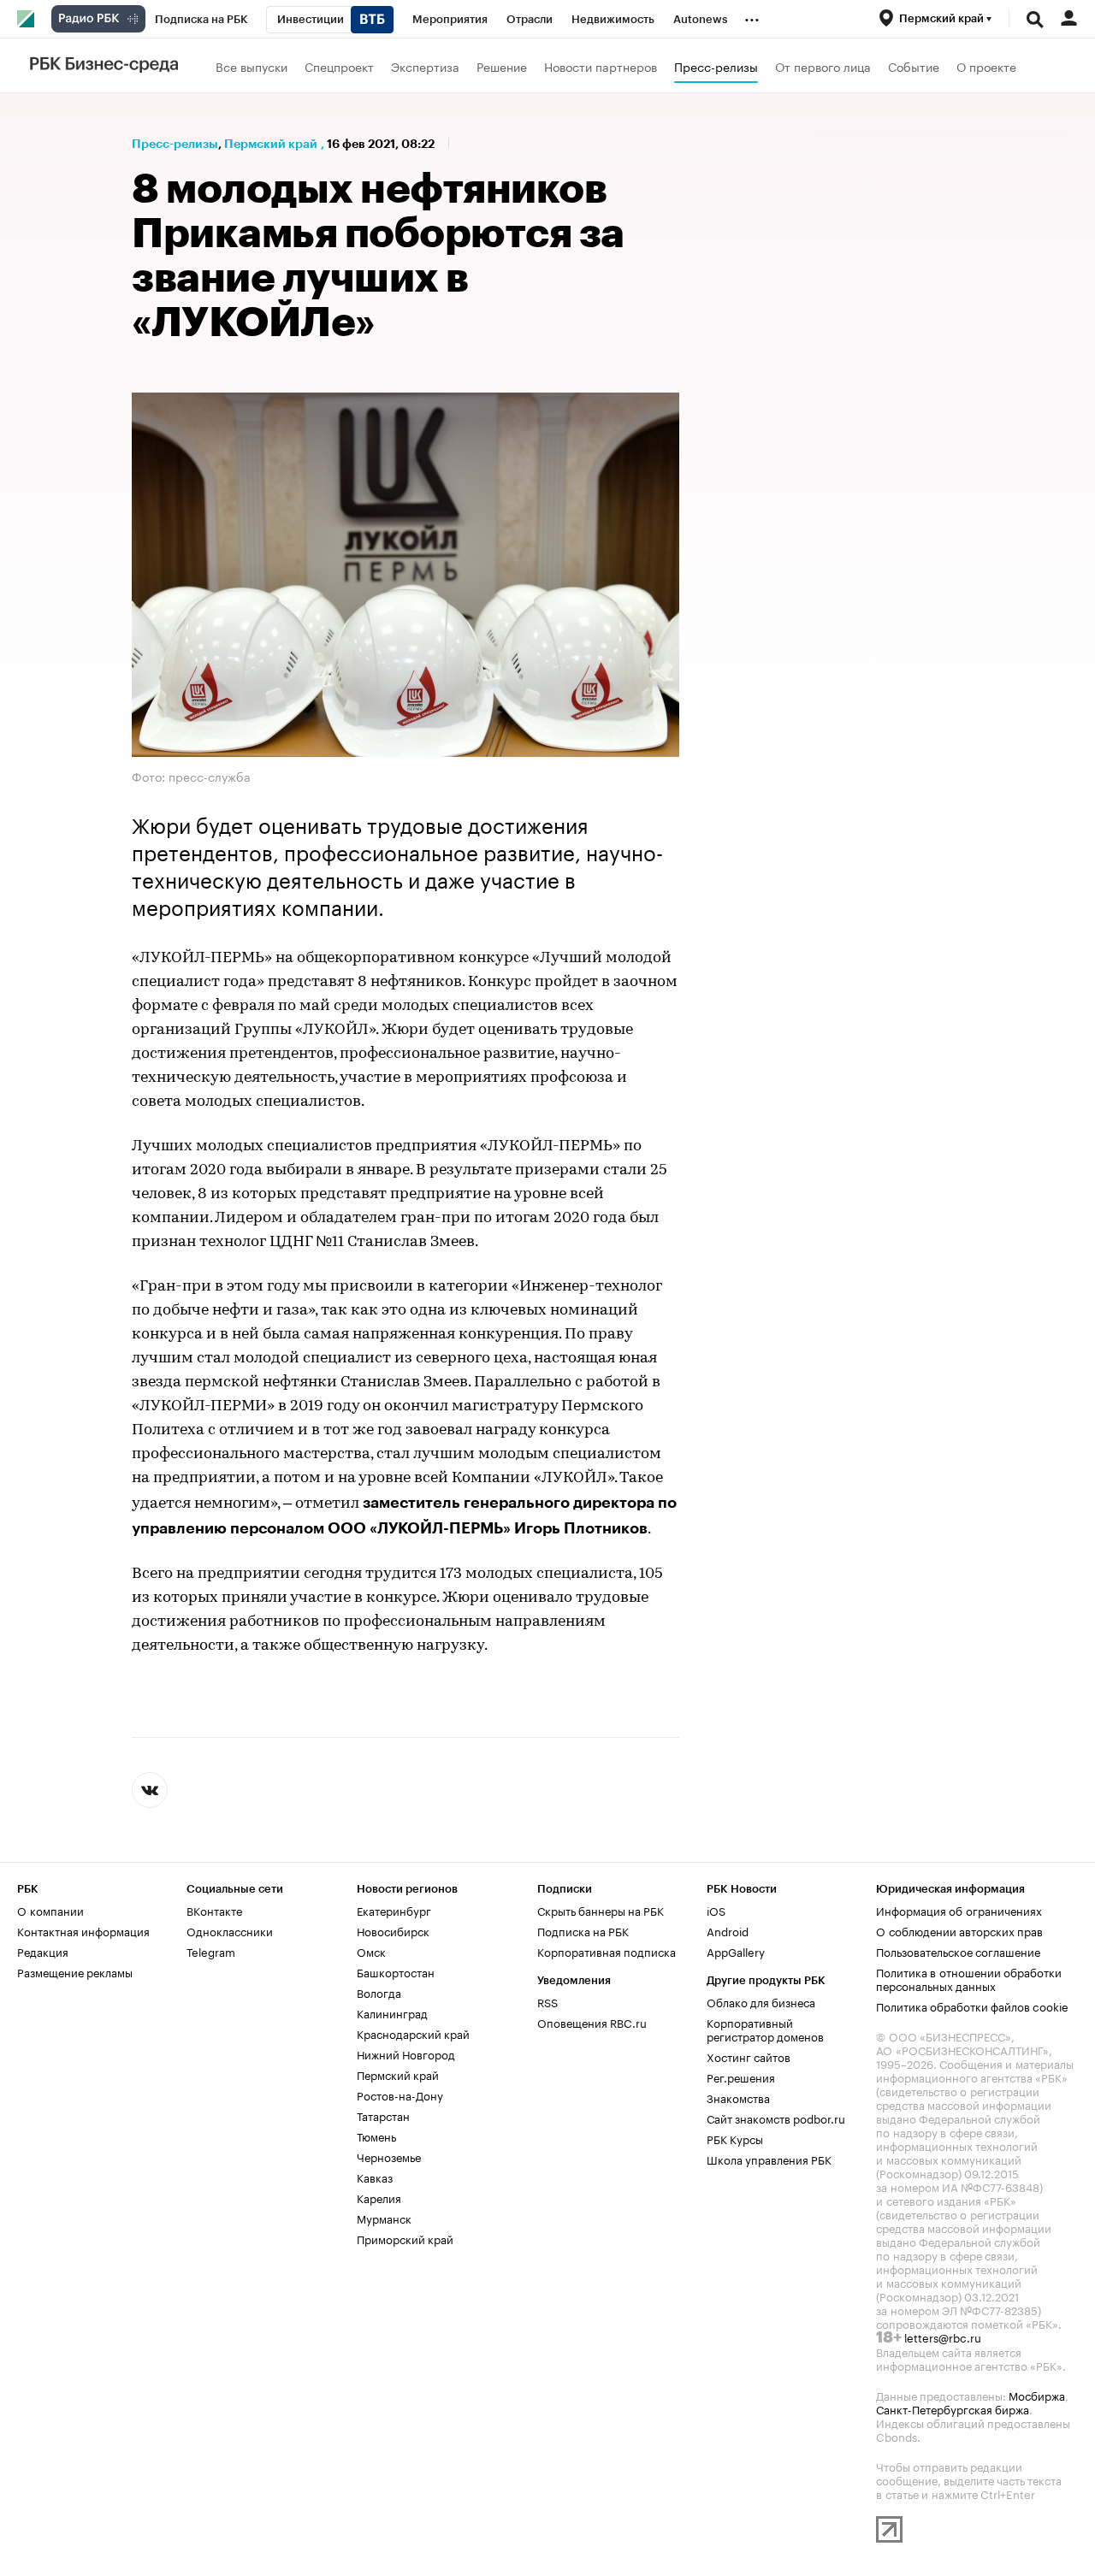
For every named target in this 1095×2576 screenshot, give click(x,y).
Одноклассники (230, 1930)
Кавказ (375, 2177)
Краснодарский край (413, 2033)
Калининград (392, 2012)
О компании (50, 1910)
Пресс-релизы (716, 66)
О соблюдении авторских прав (959, 1930)
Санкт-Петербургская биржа (953, 2408)
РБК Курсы (735, 2138)
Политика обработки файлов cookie (972, 2006)
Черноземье (389, 2156)
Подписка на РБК (583, 1930)
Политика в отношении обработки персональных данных (969, 1978)
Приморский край (405, 2238)
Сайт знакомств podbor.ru (776, 2118)
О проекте (986, 66)
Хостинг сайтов (749, 2056)
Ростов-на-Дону (400, 2094)
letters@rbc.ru (943, 2337)
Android (728, 1930)
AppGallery (736, 1951)
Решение (502, 66)
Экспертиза (425, 66)
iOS (716, 1910)
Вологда (379, 1992)
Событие (914, 66)
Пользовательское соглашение (958, 1951)
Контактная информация (83, 1930)
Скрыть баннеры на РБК (601, 1910)
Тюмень (376, 2136)
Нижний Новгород (406, 2053)
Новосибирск (393, 1930)
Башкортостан (396, 1971)
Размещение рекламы (75, 1971)
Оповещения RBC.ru (592, 2022)
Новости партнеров (601, 66)
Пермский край (271, 144)
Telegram (211, 1951)
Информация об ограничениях (959, 1910)
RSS (547, 2001)
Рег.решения (741, 2077)
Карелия (379, 2197)
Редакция (43, 1951)
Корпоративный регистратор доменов (765, 2029)
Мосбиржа (1037, 2395)
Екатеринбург (394, 1910)
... (752, 16)
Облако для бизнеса (761, 2001)
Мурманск (384, 2218)
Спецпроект (339, 66)
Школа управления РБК (769, 2159)
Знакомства (738, 2097)
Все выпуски (252, 66)
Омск (371, 1951)
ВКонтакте (214, 1910)
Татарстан (383, 2115)
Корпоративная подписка (607, 1951)
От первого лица (823, 66)
